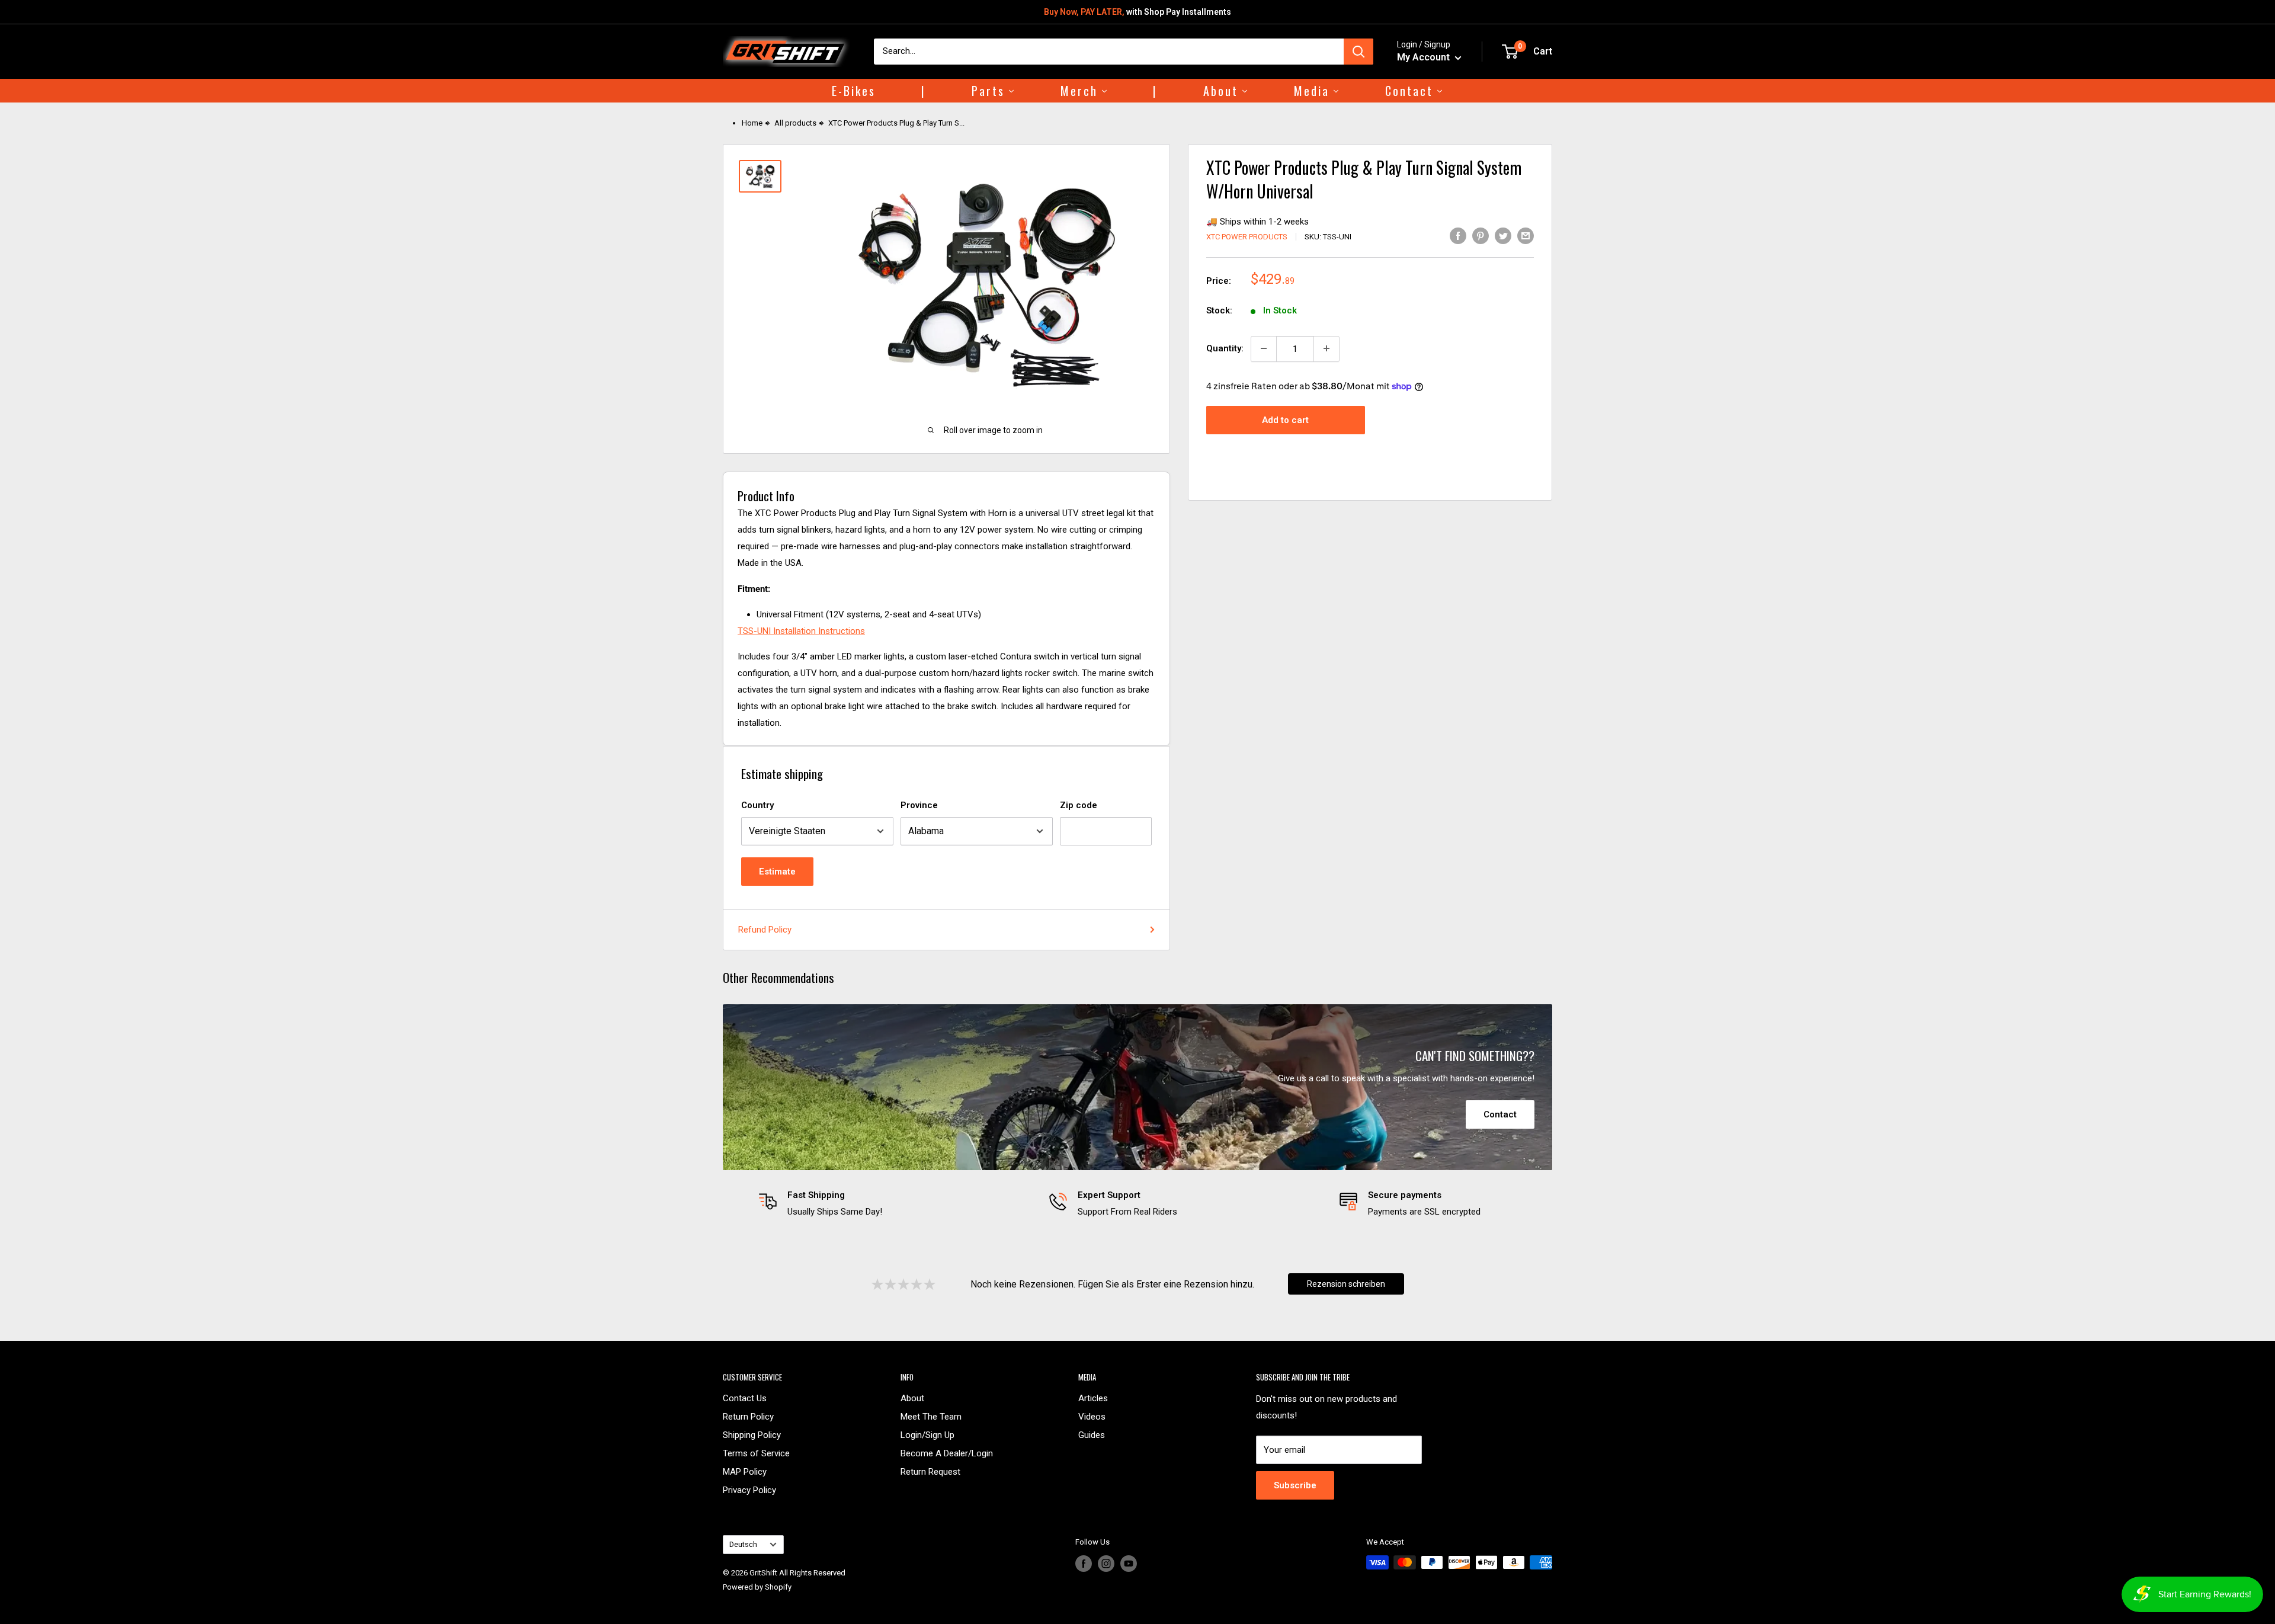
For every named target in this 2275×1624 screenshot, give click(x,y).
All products (795, 123)
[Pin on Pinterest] (1481, 236)
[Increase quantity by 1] (1326, 348)
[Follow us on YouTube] (1129, 1564)
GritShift (763, 1573)
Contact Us (745, 1398)
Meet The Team (931, 1417)
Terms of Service (756, 1453)
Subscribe (1295, 1485)
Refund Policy (765, 930)
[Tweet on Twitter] (1503, 236)
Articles (1093, 1398)
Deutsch (743, 1544)
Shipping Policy (752, 1435)
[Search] (1358, 52)
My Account (1425, 57)
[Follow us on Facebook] (1084, 1564)
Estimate (777, 872)
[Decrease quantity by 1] (1264, 348)
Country (757, 805)
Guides (1092, 1435)
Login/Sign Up (927, 1435)
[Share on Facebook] (1458, 236)
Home (752, 123)
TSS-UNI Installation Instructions (801, 631)
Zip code (1079, 805)
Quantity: (1225, 348)
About (912, 1398)
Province (919, 805)
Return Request (930, 1472)
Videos (1092, 1417)
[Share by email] (1526, 236)
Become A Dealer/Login (947, 1453)
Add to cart (1285, 420)
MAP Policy (745, 1472)
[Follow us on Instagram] (1106, 1564)
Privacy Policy (749, 1490)
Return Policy (748, 1417)
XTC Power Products (1247, 237)
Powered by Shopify (757, 1587)
